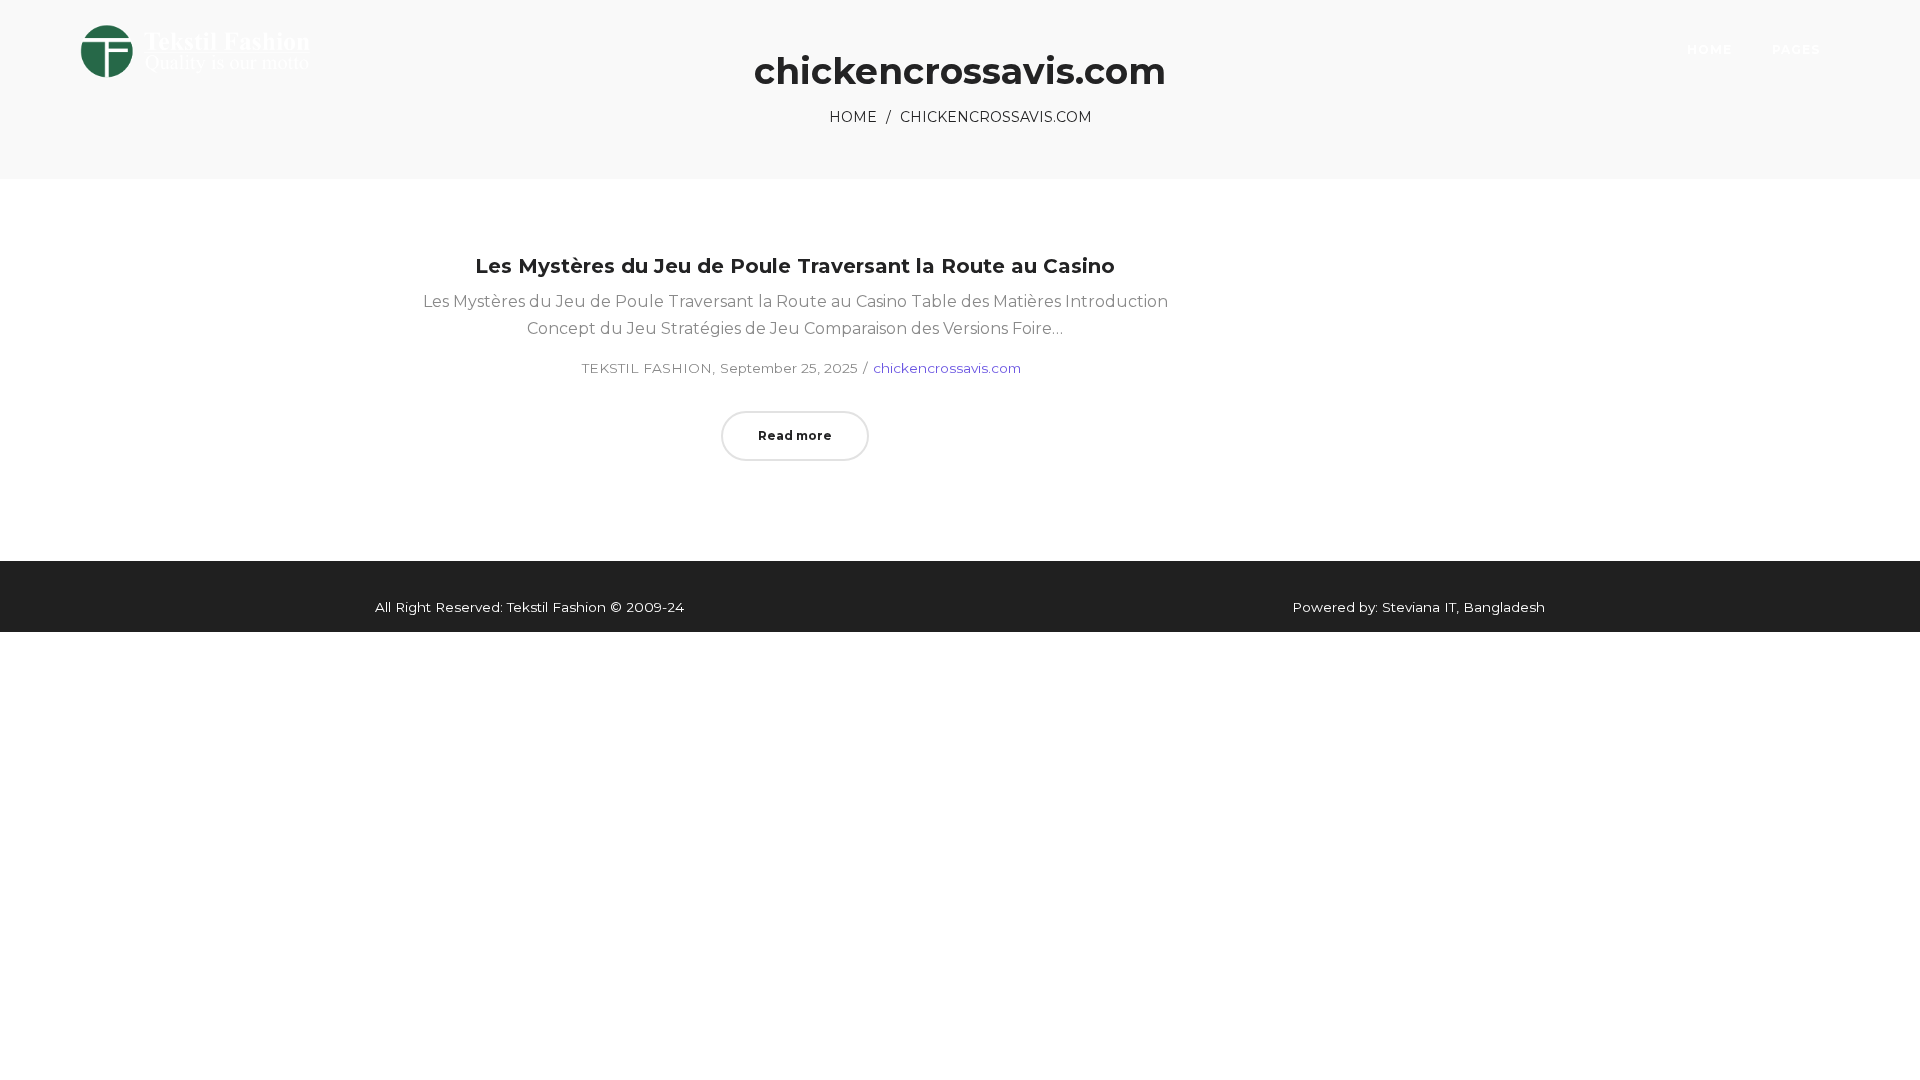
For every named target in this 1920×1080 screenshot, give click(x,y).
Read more (795, 435)
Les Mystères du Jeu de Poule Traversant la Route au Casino (795, 266)
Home (853, 117)
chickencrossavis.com (947, 368)
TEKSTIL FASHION (638, 368)
